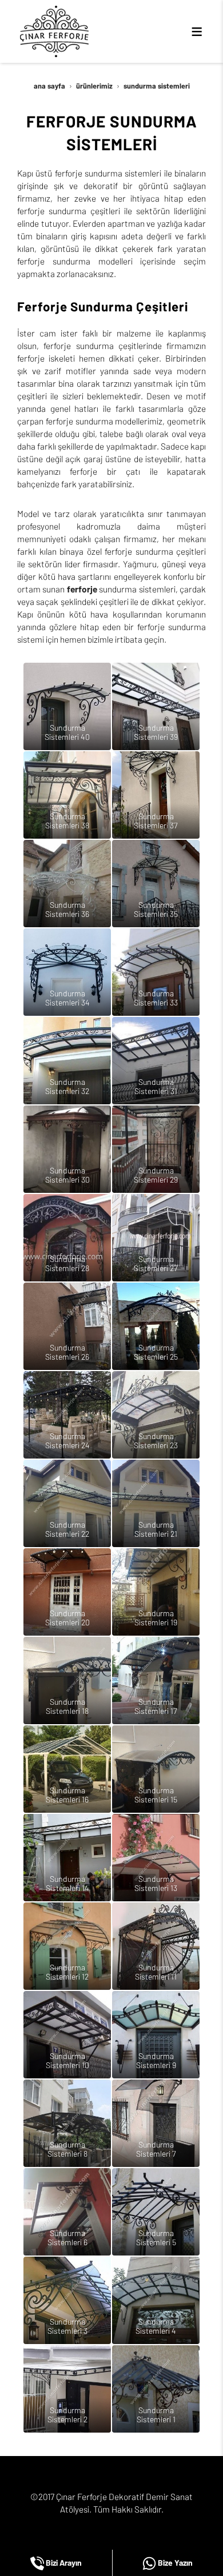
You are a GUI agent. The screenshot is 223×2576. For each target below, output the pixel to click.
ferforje (82, 589)
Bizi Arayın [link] (63, 2563)
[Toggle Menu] (197, 31)
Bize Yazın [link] (174, 2563)
